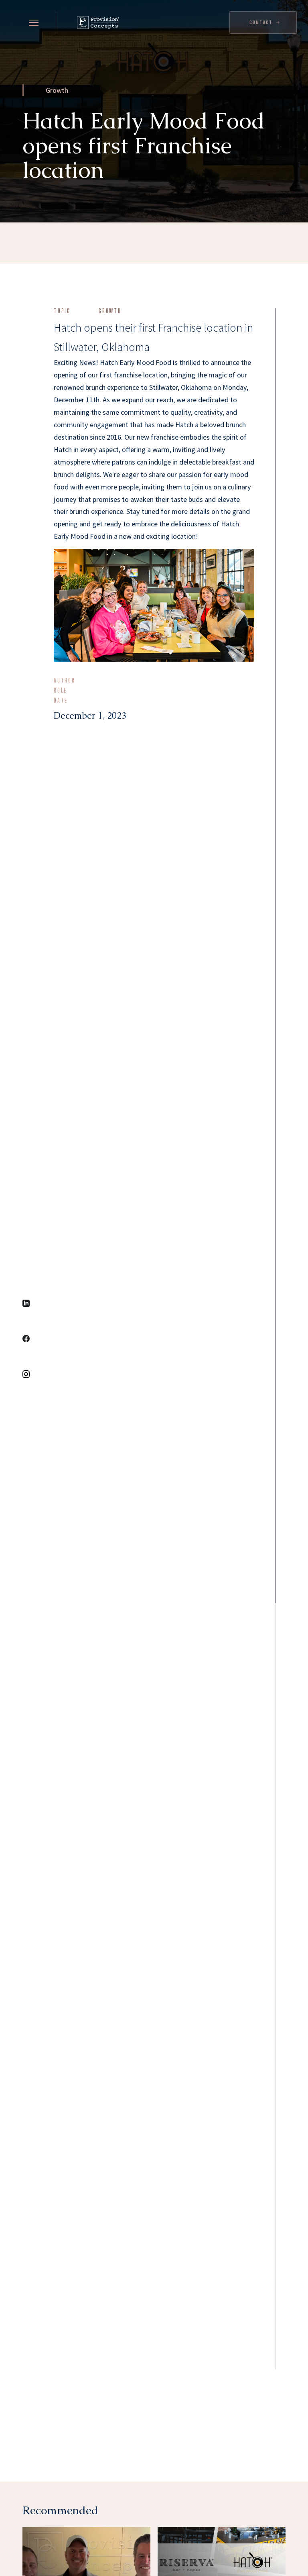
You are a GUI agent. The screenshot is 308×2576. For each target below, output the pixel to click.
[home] (95, 22)
